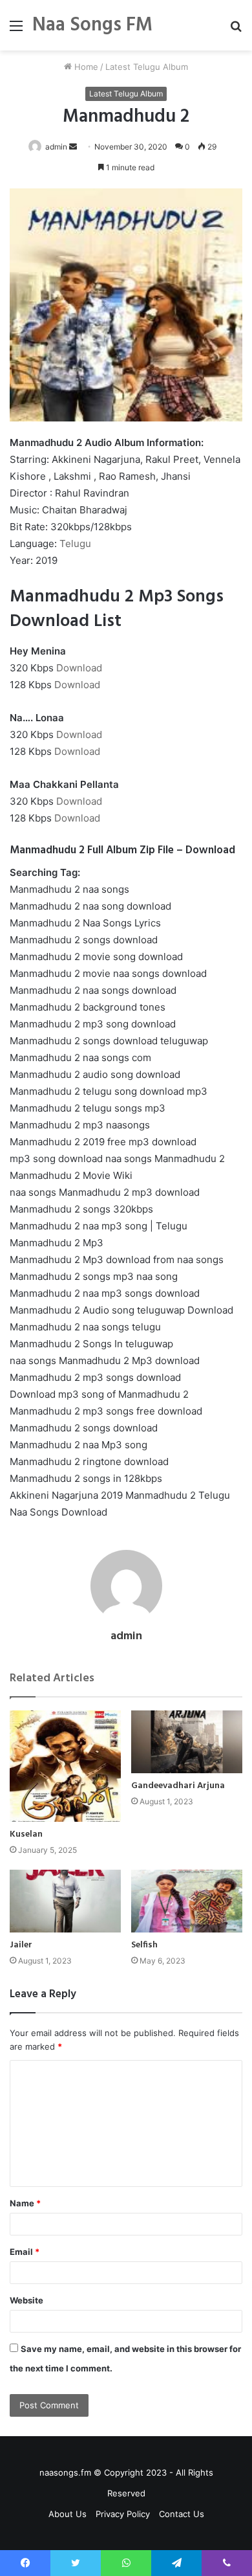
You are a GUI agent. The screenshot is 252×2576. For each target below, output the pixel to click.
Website (26, 2300)
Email (25, 2252)
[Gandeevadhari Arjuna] (187, 1742)
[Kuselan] (65, 1766)
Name (25, 2203)
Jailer (21, 1945)
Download (79, 668)
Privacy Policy (123, 2514)
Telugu (75, 543)
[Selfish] (187, 1901)
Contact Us (182, 2514)
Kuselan (26, 1834)
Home (85, 67)
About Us (68, 2514)
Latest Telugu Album (147, 67)
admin (56, 147)
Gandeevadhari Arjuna (178, 1786)
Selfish (144, 1945)
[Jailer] (65, 1901)
